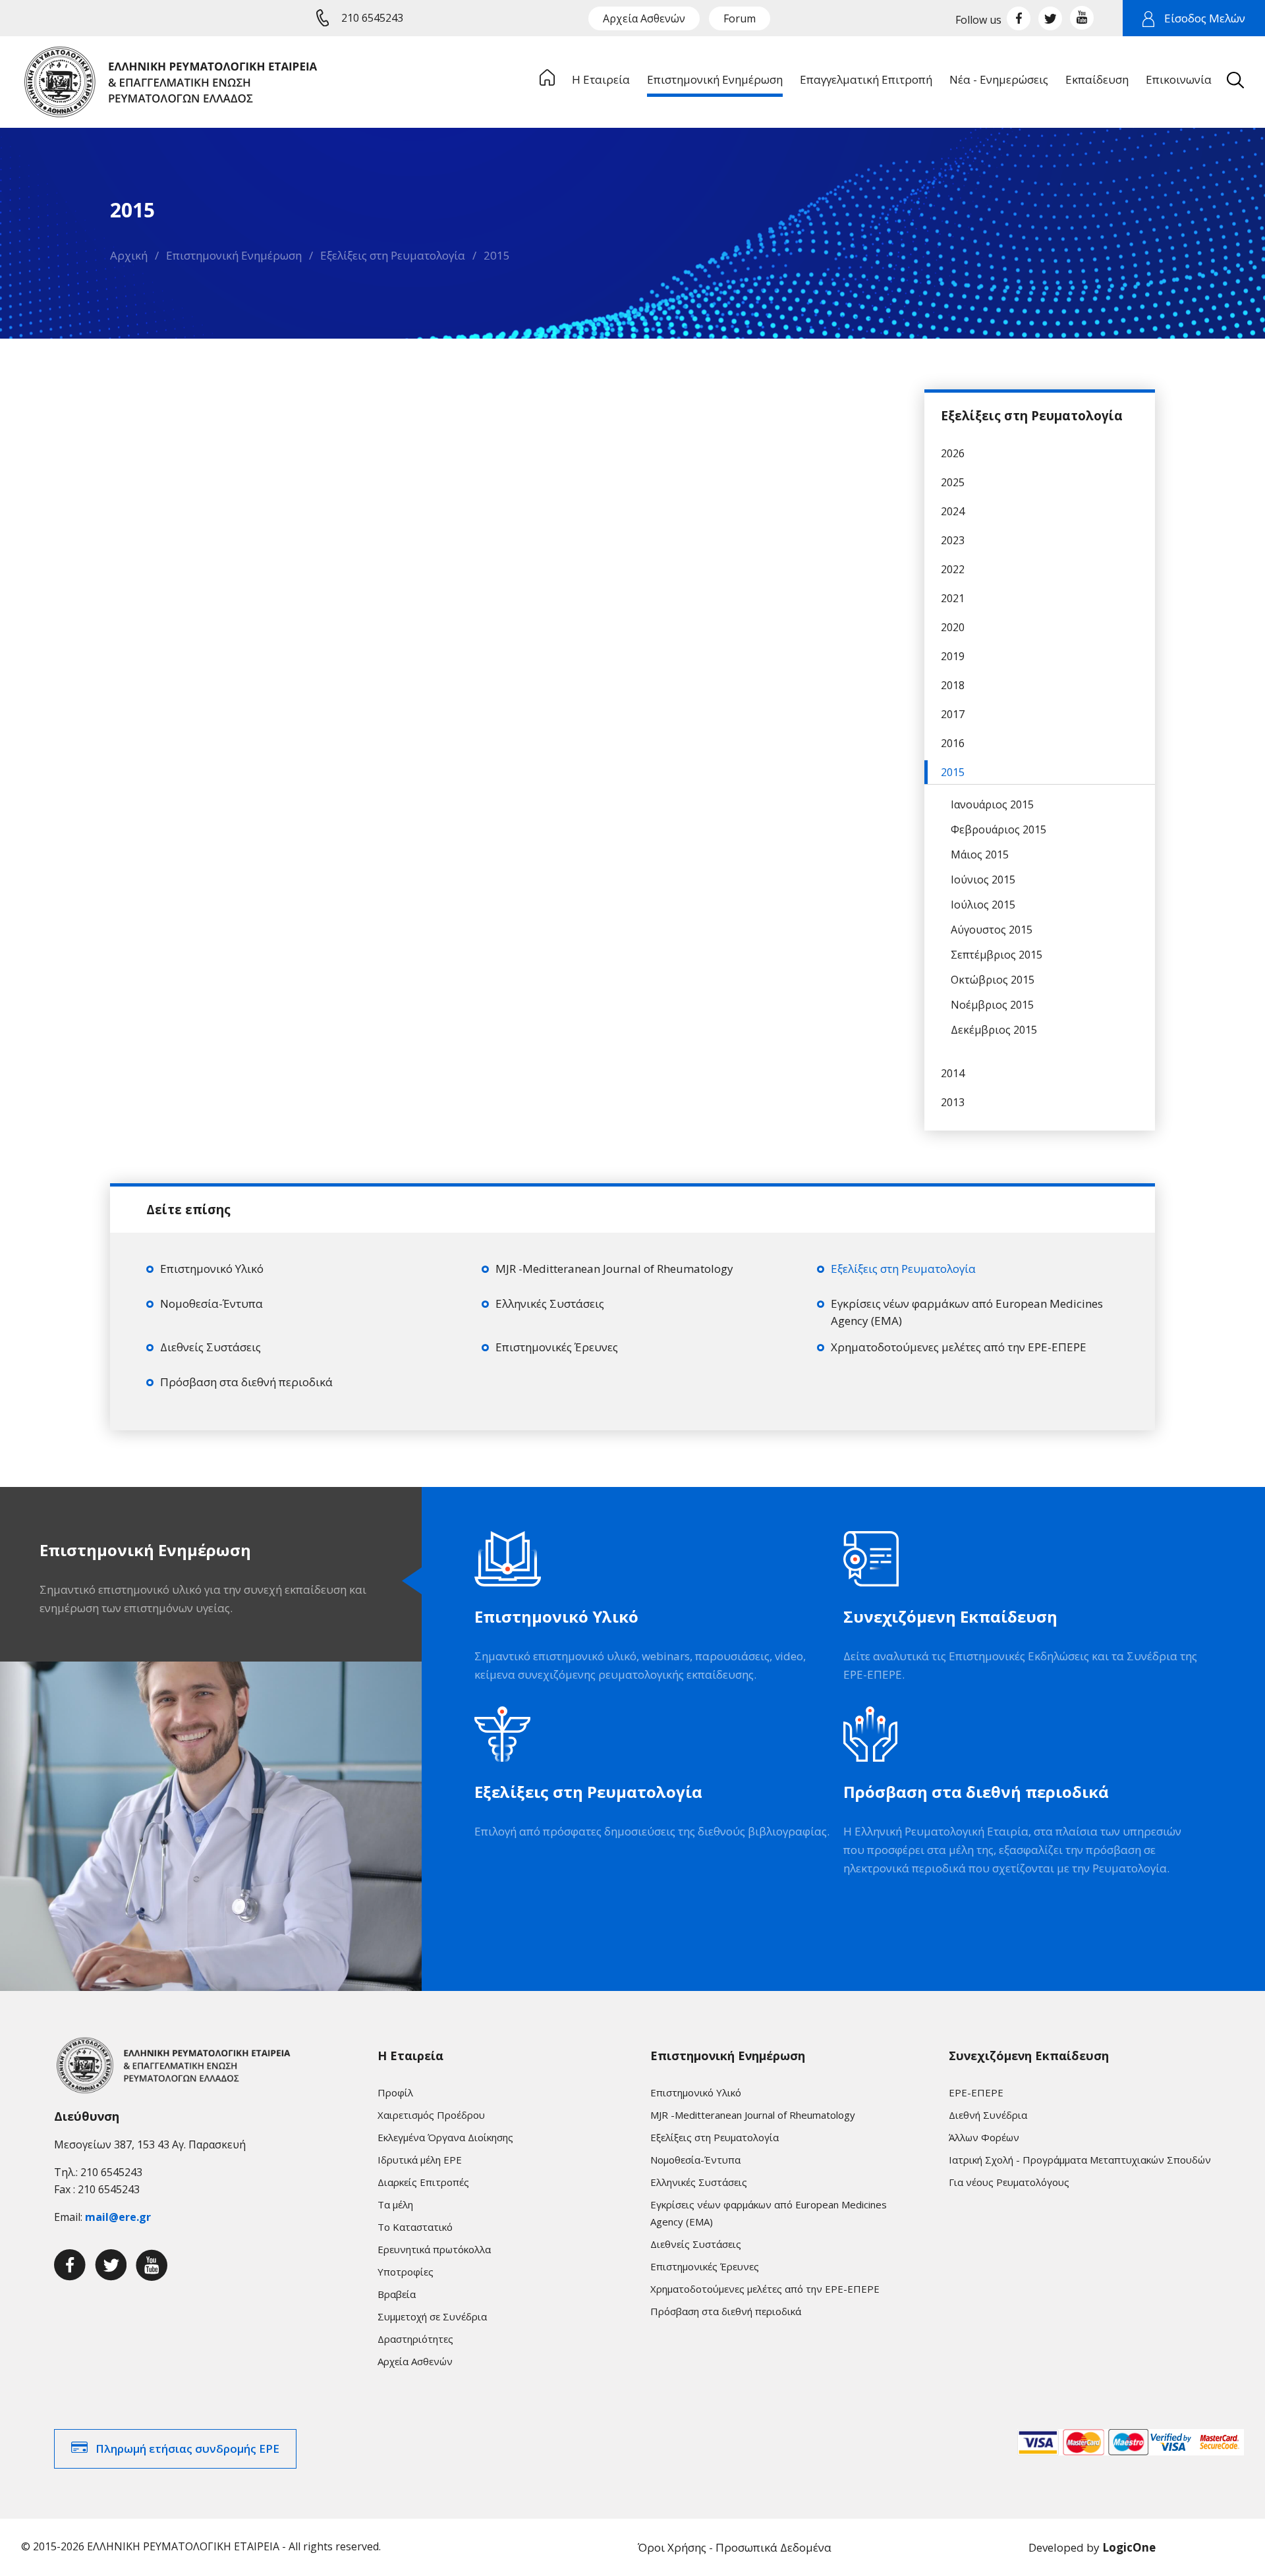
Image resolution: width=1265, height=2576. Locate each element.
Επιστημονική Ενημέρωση (234, 255)
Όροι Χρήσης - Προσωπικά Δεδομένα (735, 2547)
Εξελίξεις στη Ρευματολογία (393, 255)
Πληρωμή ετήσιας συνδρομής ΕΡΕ (187, 2449)
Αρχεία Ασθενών (644, 18)
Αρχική (129, 255)
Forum (740, 18)
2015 (497, 255)
